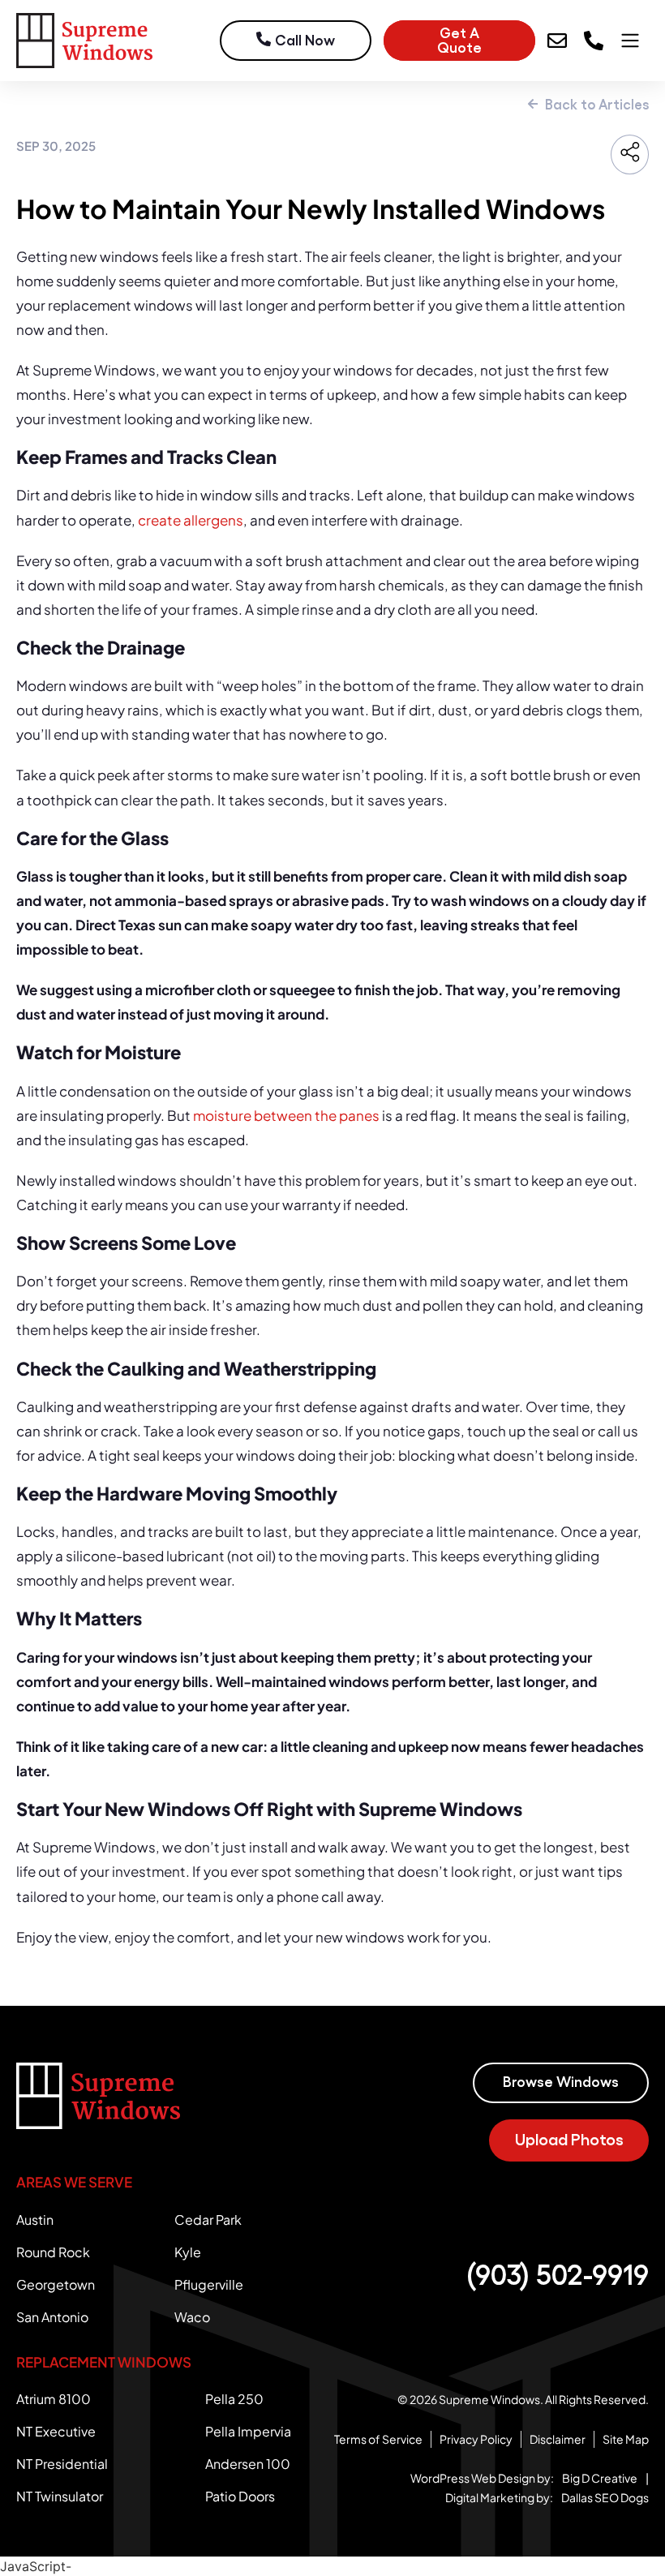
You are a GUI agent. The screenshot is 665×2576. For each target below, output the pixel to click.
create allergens (191, 520)
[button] (459, 41)
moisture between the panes (286, 1115)
